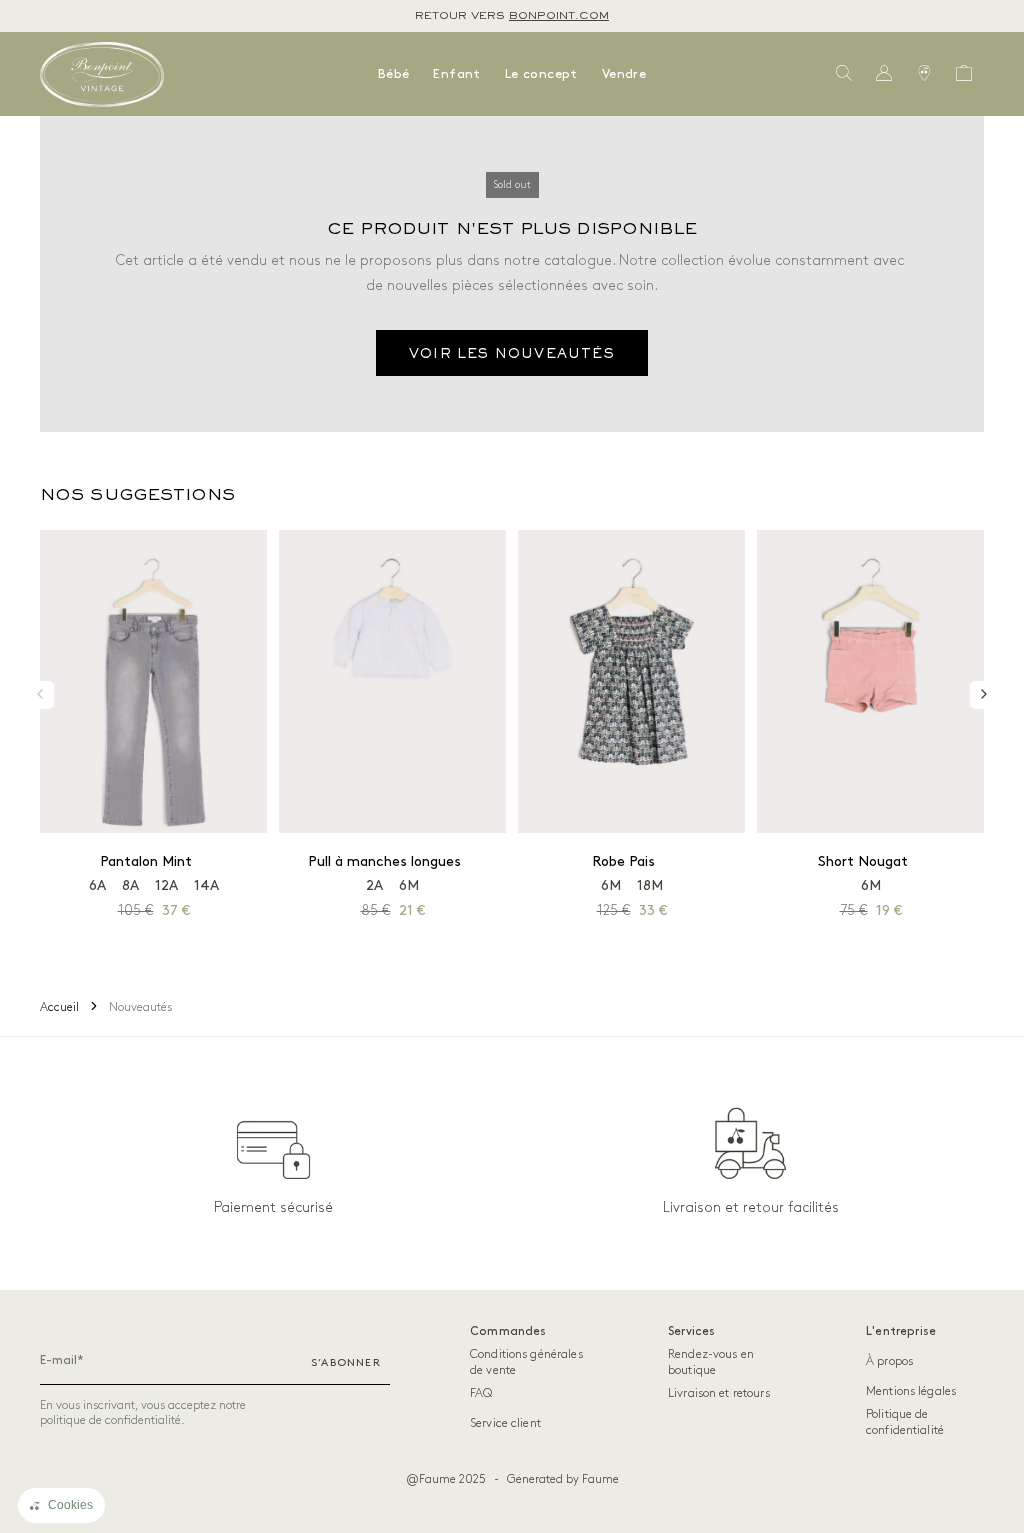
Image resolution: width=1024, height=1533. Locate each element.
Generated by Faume (563, 1479)
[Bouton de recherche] (844, 74)
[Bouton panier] (964, 74)
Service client (505, 1423)
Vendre (624, 74)
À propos (889, 1361)
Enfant (456, 74)
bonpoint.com (559, 16)
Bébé (394, 74)
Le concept (541, 74)
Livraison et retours (719, 1393)
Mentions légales (911, 1391)
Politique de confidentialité (905, 1422)
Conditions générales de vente (526, 1362)
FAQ (481, 1393)
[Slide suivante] (984, 695)
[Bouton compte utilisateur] (884, 74)
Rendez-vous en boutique (711, 1362)
